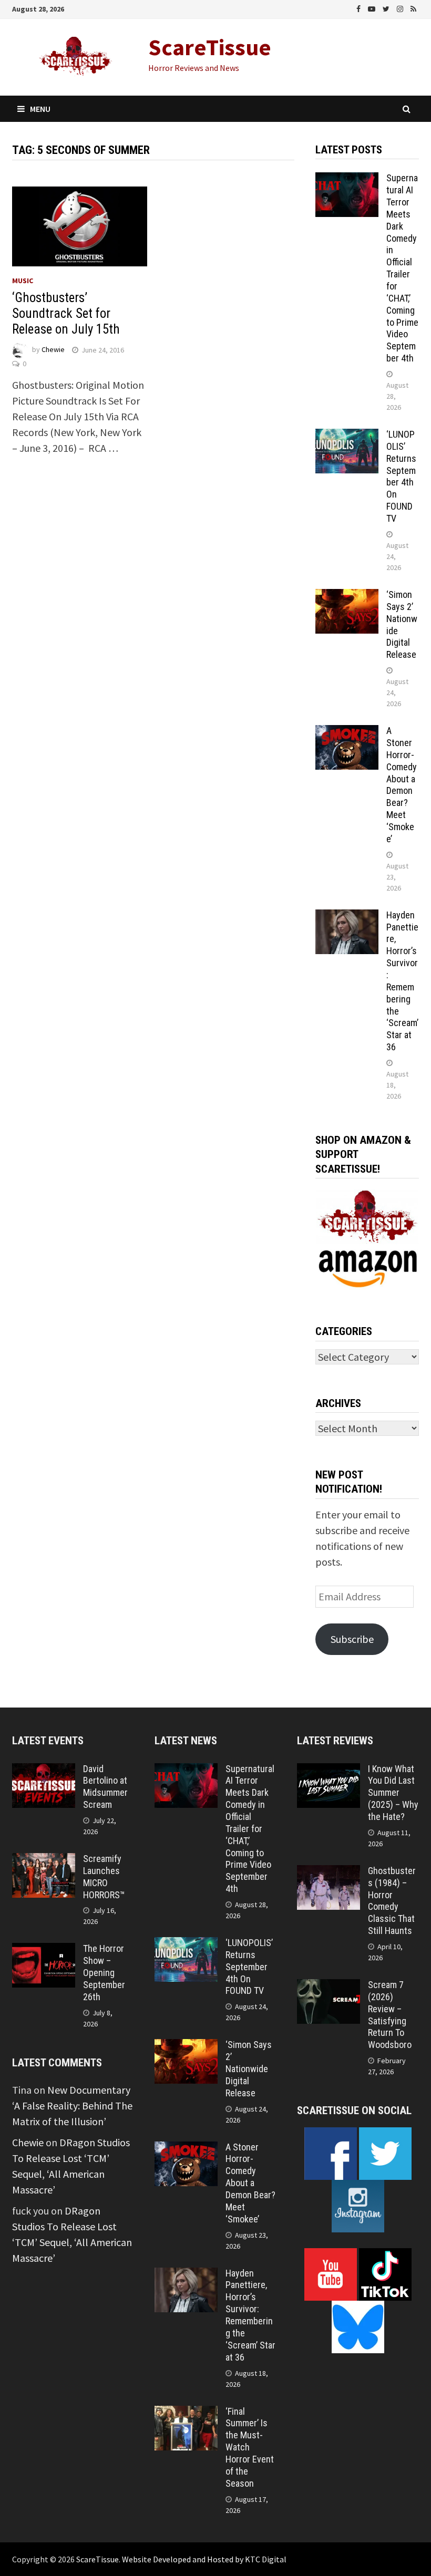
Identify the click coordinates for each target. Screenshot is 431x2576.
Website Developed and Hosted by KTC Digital (204, 2559)
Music (23, 281)
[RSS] (413, 8)
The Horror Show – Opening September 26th (104, 1972)
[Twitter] (387, 8)
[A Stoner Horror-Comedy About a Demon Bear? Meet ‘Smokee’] (347, 733)
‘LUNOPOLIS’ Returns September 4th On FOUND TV (401, 476)
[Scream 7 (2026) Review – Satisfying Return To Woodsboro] (329, 1987)
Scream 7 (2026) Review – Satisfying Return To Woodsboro (390, 2015)
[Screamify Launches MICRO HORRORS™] (44, 1861)
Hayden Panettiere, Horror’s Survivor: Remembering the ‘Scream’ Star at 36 (402, 981)
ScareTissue (210, 47)
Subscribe (352, 1639)
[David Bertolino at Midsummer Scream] (44, 1771)
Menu (40, 109)
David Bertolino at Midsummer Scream (105, 1787)
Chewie (53, 350)
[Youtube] (373, 8)
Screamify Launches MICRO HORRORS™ (104, 1877)
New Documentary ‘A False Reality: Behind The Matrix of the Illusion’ (72, 2106)
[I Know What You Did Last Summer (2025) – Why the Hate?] (329, 1771)
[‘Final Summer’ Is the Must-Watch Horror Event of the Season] (186, 2413)
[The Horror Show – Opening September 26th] (44, 1951)
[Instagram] (401, 8)
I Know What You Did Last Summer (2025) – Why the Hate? (393, 1793)
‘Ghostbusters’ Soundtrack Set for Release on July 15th (66, 313)
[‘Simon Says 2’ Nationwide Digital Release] (347, 597)
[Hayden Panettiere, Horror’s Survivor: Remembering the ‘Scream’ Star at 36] (347, 917)
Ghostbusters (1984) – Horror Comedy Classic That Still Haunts (392, 1901)
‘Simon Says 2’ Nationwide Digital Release (249, 2068)
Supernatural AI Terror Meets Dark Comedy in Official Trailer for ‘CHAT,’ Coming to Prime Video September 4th (402, 268)
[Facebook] (360, 8)
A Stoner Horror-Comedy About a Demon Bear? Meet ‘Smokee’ (402, 785)
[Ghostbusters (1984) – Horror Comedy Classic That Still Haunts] (329, 1873)
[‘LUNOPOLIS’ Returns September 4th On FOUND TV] (347, 436)
